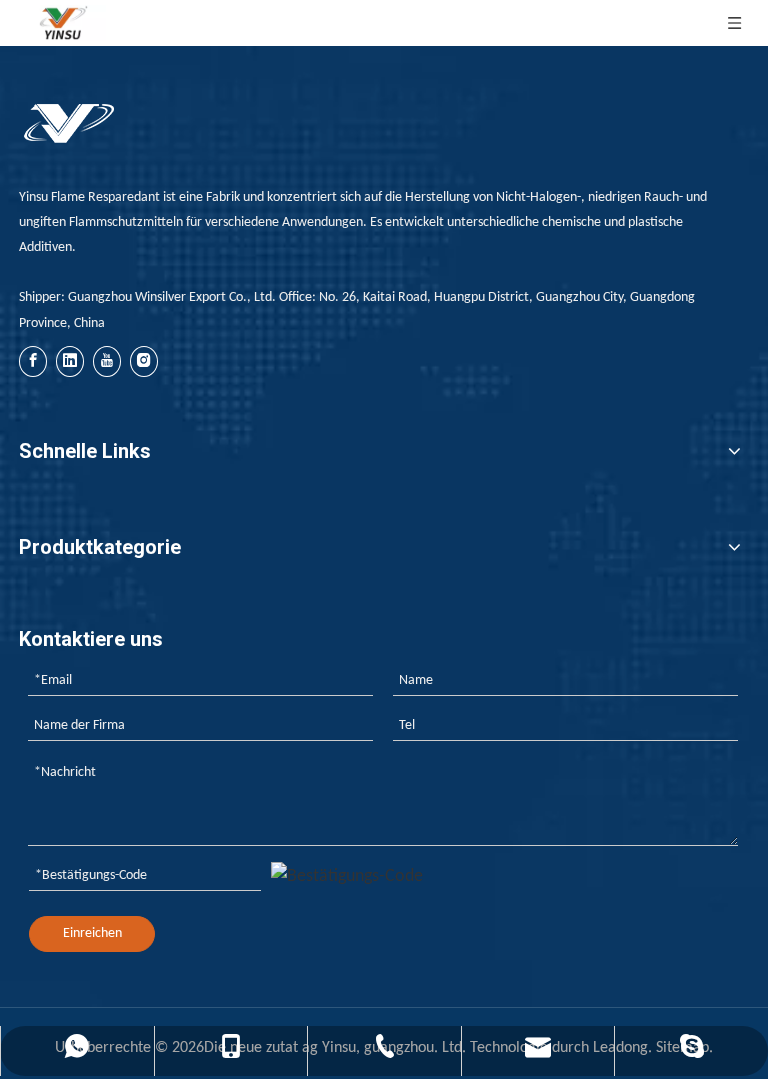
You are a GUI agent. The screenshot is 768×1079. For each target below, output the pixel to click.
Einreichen (92, 933)
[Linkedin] (70, 361)
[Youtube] (107, 361)
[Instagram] (144, 361)
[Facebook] (33, 361)
